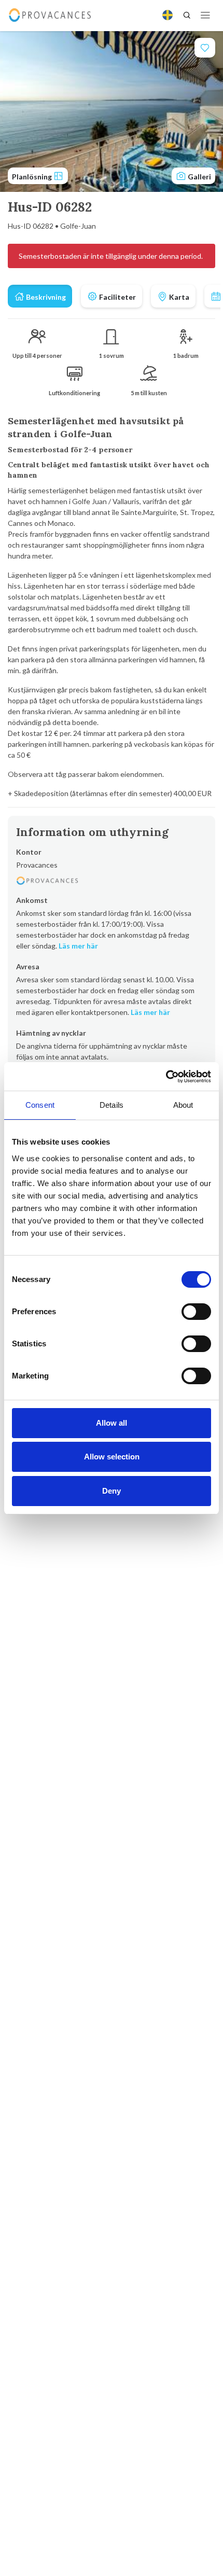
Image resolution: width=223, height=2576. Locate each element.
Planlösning (33, 177)
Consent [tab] (40, 1105)
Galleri (199, 177)
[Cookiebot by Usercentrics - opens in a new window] (166, 1077)
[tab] (40, 296)
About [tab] (183, 1105)
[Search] (187, 15)
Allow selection (112, 1457)
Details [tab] (112, 1105)
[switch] (196, 1312)
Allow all (112, 1423)
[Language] (168, 15)
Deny (112, 1491)
